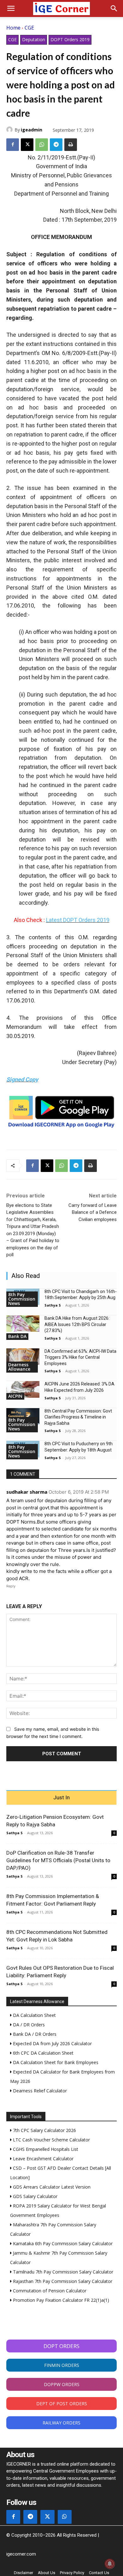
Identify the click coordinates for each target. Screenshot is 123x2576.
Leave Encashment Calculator (43, 2159)
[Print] (71, 145)
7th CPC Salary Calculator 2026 (44, 2130)
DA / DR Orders (28, 2025)
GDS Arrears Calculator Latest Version (51, 2187)
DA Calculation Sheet (34, 2015)
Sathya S (53, 1305)
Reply (11, 1586)
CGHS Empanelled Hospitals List (45, 2149)
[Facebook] (13, 145)
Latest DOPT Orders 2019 (78, 920)
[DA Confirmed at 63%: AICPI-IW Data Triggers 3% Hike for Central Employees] (23, 1357)
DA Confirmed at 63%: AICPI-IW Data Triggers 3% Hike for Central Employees (80, 1357)
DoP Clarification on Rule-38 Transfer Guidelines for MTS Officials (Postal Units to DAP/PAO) (58, 1860)
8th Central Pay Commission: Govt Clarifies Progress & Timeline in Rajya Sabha (78, 1417)
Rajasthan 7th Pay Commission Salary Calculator (62, 2281)
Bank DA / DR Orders (34, 2034)
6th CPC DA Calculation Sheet (43, 2053)
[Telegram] (56, 145)
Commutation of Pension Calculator (49, 2291)
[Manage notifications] (110, 2564)
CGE (29, 28)
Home (13, 28)
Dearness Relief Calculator (39, 2091)
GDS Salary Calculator (35, 2196)
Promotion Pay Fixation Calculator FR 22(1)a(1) (60, 2300)
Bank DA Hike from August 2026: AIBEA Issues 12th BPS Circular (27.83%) (77, 1324)
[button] (11, 8)
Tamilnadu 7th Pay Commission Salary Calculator (62, 2272)
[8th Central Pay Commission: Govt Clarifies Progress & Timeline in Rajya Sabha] (23, 1416)
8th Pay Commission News (22, 1299)
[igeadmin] (10, 130)
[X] (27, 145)
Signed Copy (22, 1079)
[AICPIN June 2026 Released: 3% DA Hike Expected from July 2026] (23, 1389)
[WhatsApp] (42, 145)
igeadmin (32, 130)
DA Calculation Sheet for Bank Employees (55, 2062)
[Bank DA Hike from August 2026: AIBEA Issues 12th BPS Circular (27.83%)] (23, 1324)
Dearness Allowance (19, 1367)
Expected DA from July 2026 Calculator (52, 2043)
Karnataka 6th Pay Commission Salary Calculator (62, 2243)
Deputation (34, 39)
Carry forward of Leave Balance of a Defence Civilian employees (93, 1212)
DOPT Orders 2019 (70, 39)
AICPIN (15, 1396)
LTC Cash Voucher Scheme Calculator (51, 2140)
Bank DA (17, 1336)
